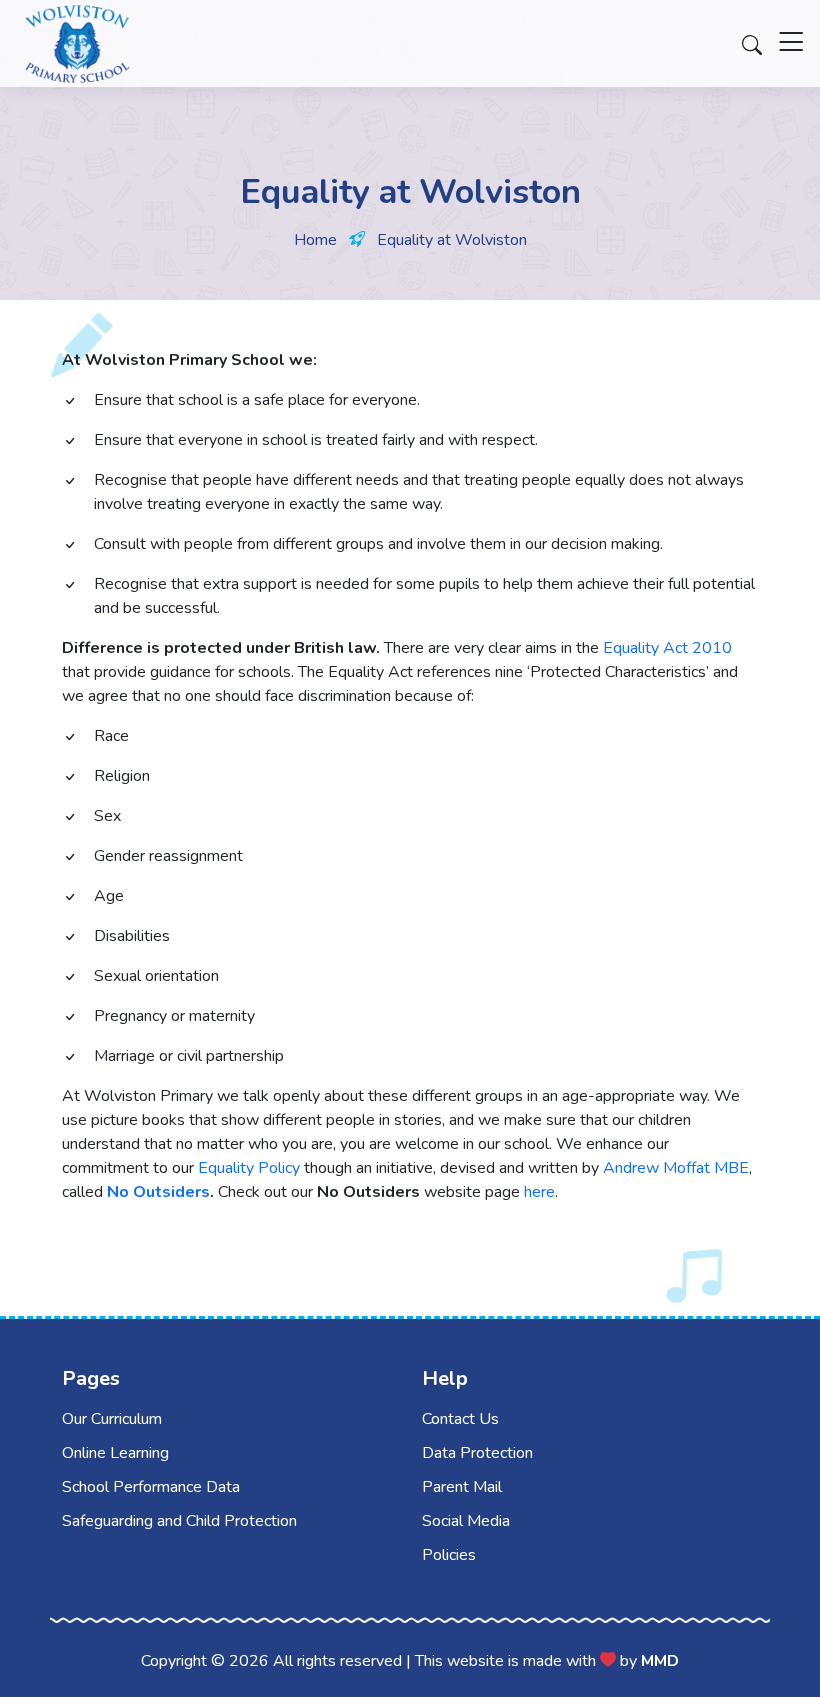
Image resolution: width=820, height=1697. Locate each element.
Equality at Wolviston (452, 240)
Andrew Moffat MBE (676, 1168)
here (539, 1192)
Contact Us (460, 1419)
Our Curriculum (112, 1419)
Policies (449, 1555)
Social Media (466, 1521)
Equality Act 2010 (667, 648)
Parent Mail (462, 1487)
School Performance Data (151, 1487)
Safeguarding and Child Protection (179, 1521)
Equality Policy (249, 1168)
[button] (791, 50)
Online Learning (115, 1453)
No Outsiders (158, 1192)
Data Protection (477, 1453)
